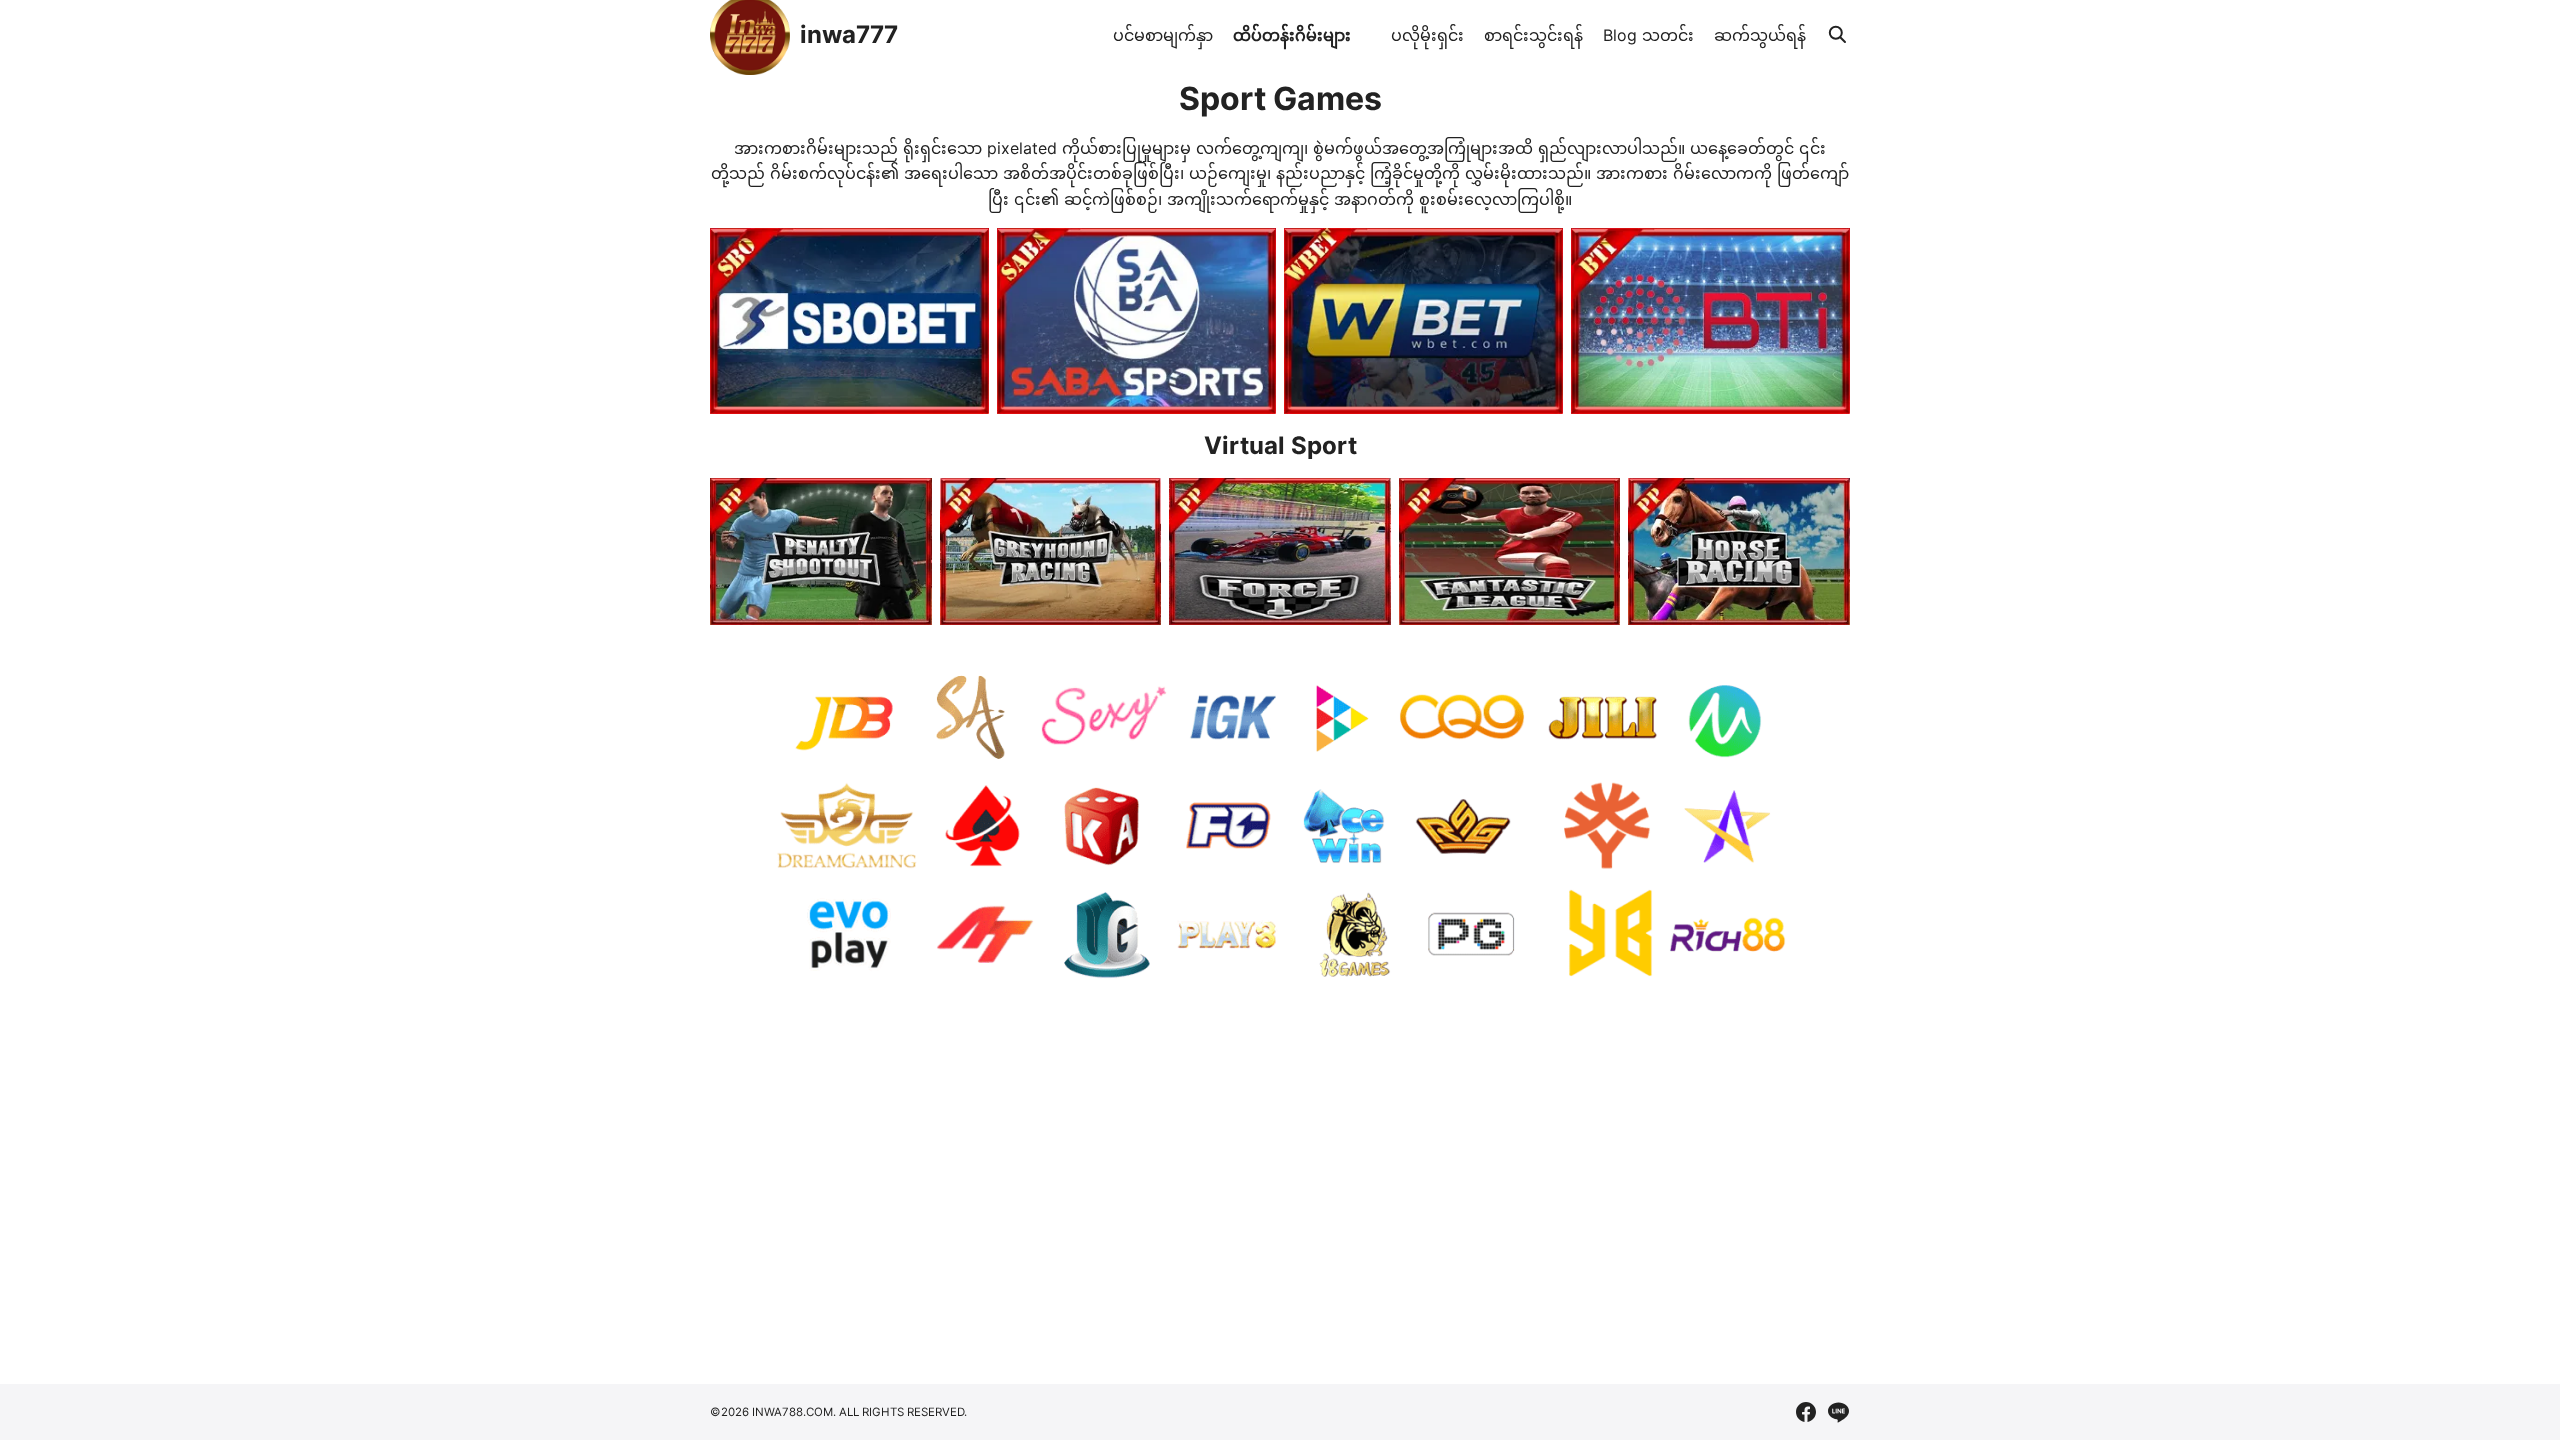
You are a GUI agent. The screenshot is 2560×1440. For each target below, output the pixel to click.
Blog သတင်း (1648, 35)
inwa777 (849, 34)
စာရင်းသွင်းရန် (1533, 35)
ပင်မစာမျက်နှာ (1163, 35)
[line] (1838, 1412)
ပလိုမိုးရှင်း (1427, 35)
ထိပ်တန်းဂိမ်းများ (1292, 35)
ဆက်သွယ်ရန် (1760, 35)
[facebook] (1806, 1412)
